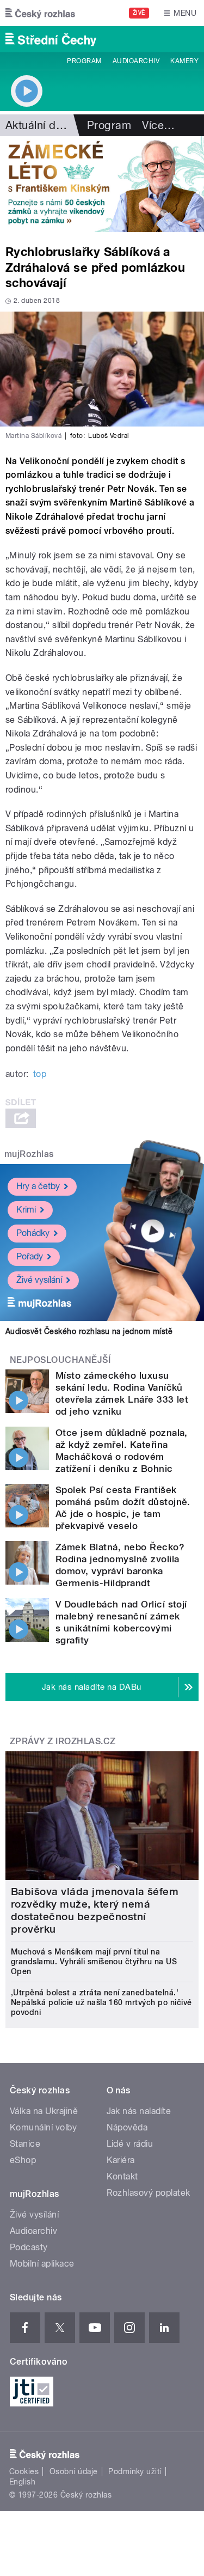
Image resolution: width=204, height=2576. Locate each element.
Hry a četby (38, 1186)
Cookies (24, 2471)
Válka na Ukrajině (44, 2111)
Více (158, 125)
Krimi (26, 1210)
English (22, 2482)
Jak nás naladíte (139, 2111)
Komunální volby (43, 2127)
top (40, 1074)
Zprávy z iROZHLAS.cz (63, 1741)
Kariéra (121, 2160)
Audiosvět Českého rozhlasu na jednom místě (89, 1331)
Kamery (184, 61)
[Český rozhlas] (40, 13)
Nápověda (127, 2127)
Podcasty (29, 2247)
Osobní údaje (74, 2471)
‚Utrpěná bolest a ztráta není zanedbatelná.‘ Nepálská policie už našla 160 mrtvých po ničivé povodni (101, 2002)
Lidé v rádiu (130, 2144)
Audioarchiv (136, 61)
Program (84, 61)
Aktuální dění (38, 125)
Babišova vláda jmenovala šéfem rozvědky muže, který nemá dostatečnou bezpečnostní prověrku (95, 1910)
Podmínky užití (135, 2471)
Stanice (25, 2144)
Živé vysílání (39, 1280)
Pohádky (33, 1233)
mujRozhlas (29, 1154)
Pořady (30, 1256)
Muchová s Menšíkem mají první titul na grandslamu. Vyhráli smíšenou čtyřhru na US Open (94, 1962)
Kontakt (122, 2176)
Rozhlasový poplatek (149, 2193)
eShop (23, 2160)
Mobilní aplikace (42, 2264)
